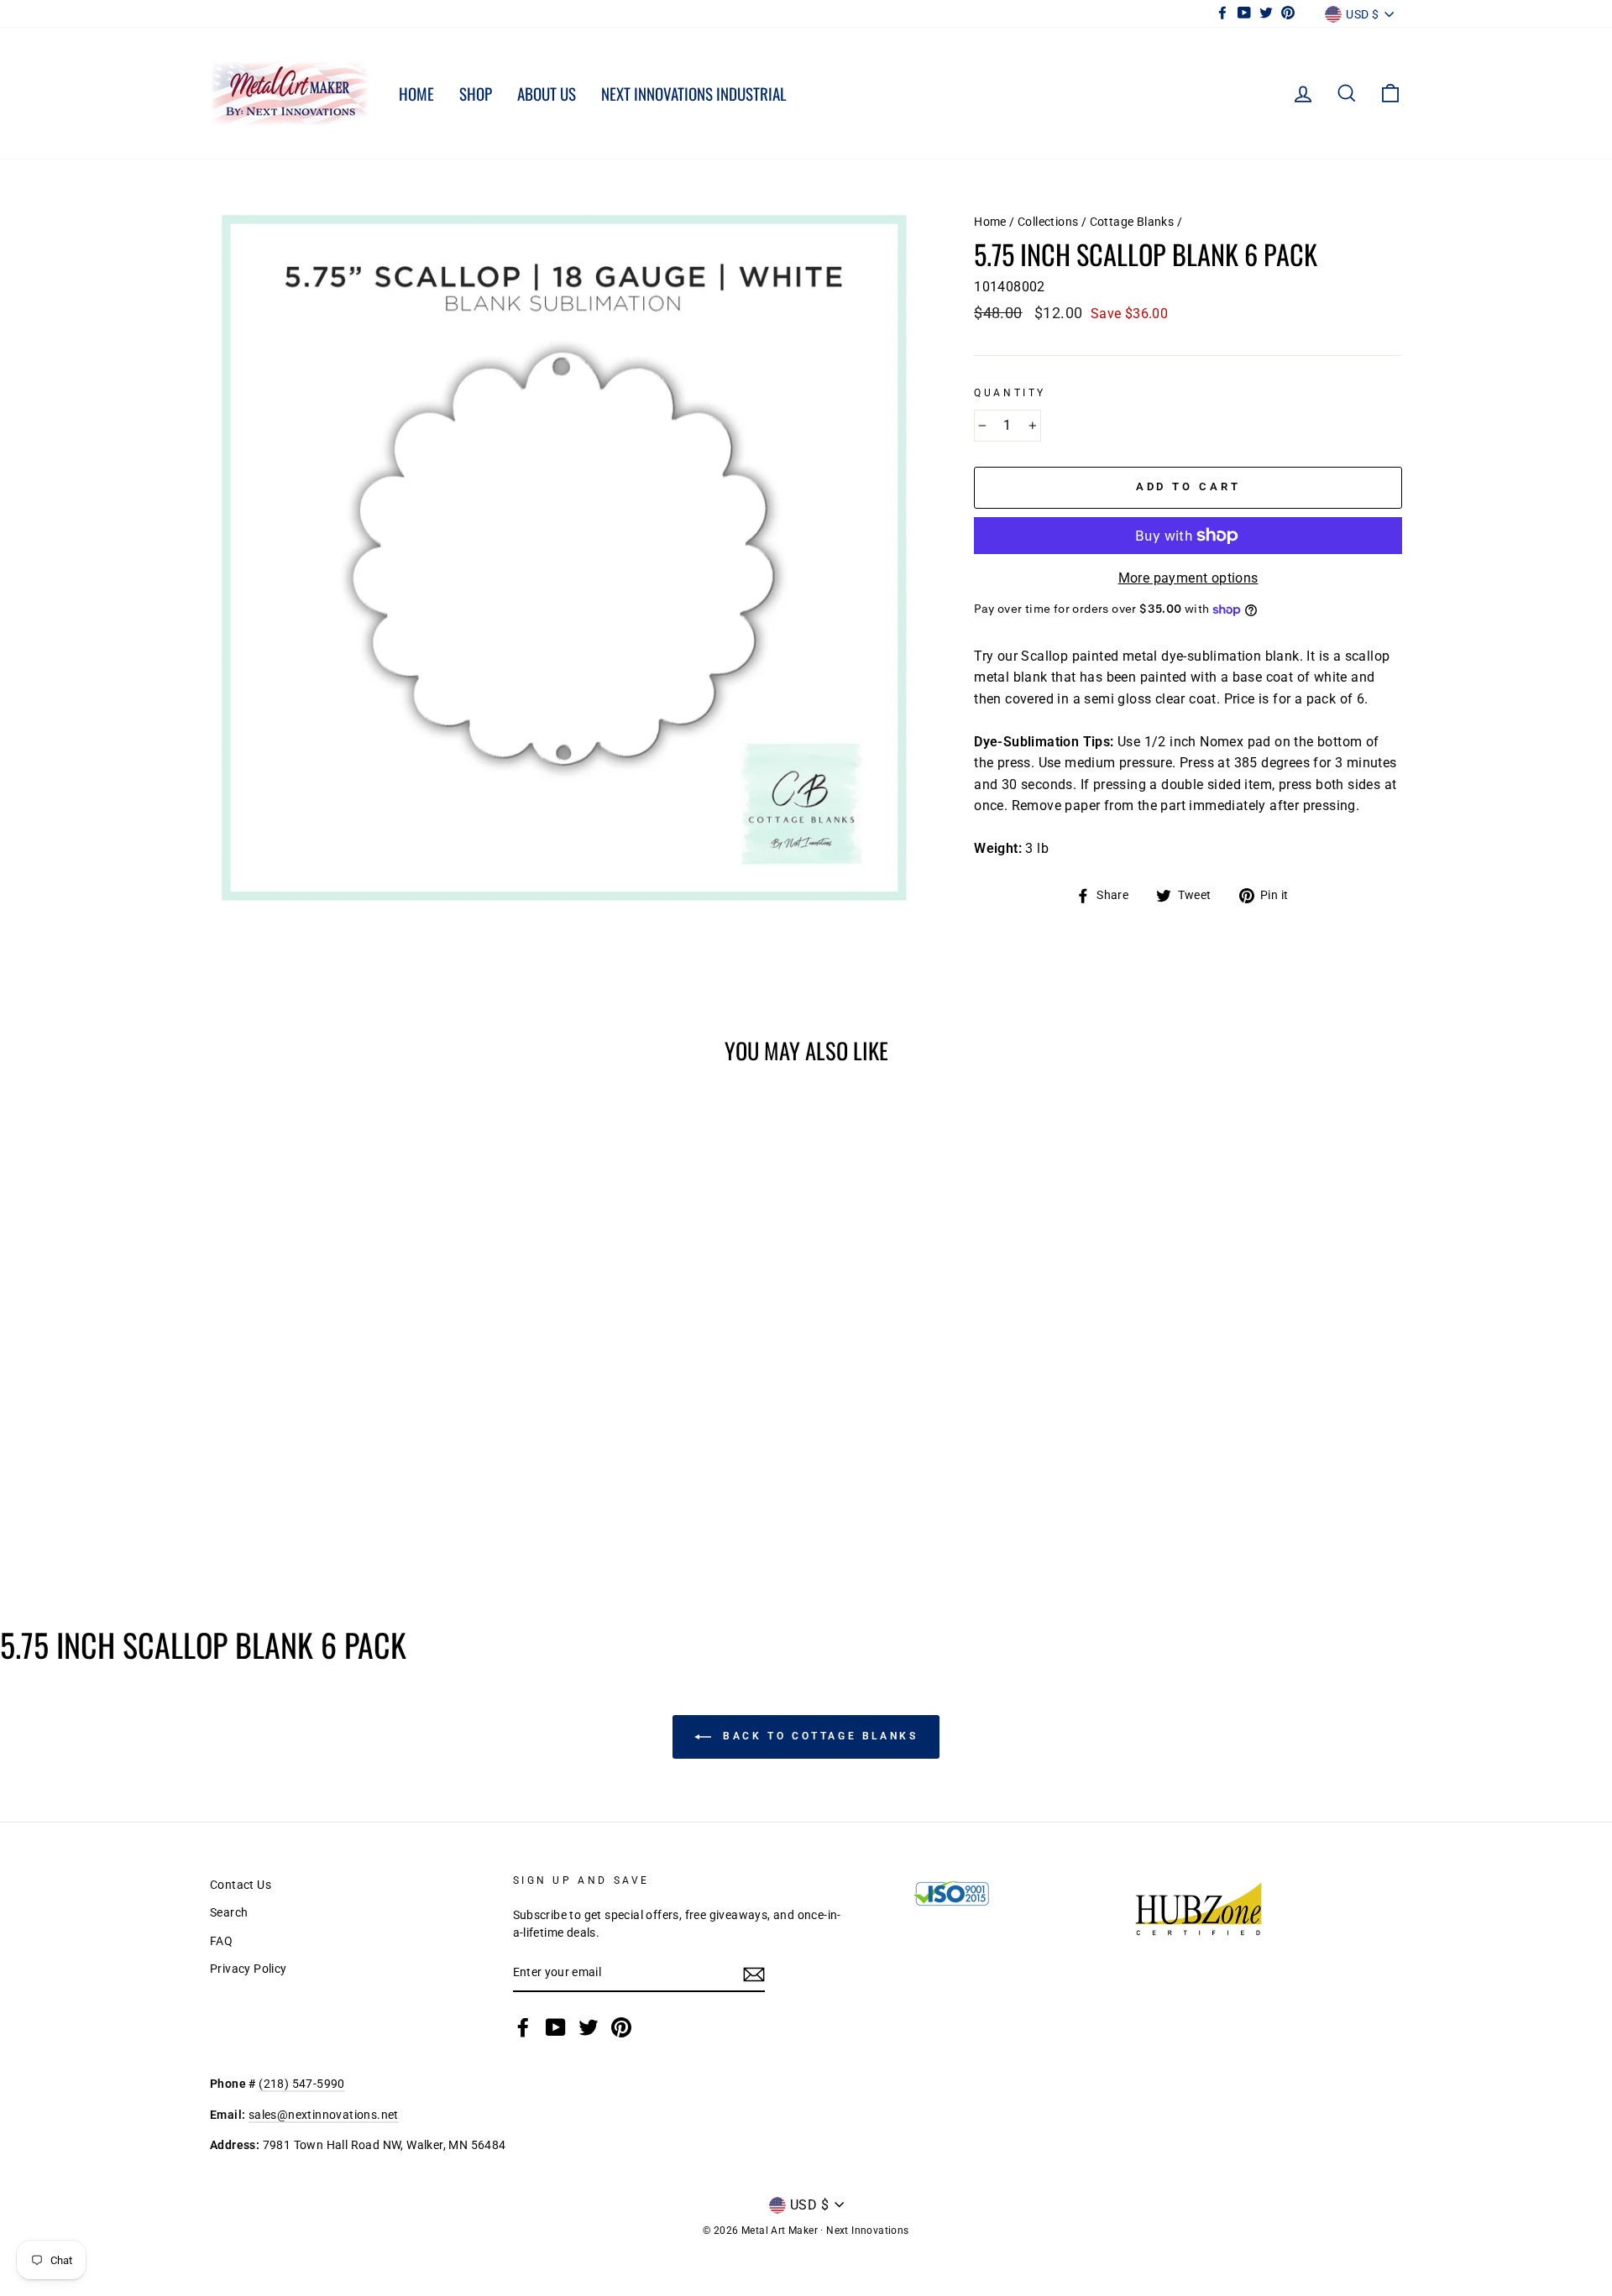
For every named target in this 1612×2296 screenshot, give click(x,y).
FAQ (221, 1941)
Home (416, 93)
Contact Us (241, 1885)
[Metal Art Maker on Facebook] (523, 2027)
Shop (476, 93)
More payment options (1188, 578)
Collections (1048, 222)
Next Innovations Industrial (694, 93)
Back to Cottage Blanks (818, 1736)
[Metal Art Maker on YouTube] (556, 2027)
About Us (547, 93)
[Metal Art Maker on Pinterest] (621, 2027)
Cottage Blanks (1132, 222)
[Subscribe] (754, 1974)
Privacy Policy (249, 1969)
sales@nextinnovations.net (324, 2115)
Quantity (1010, 393)
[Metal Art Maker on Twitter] (589, 2027)
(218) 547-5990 (302, 2084)
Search (229, 1912)
